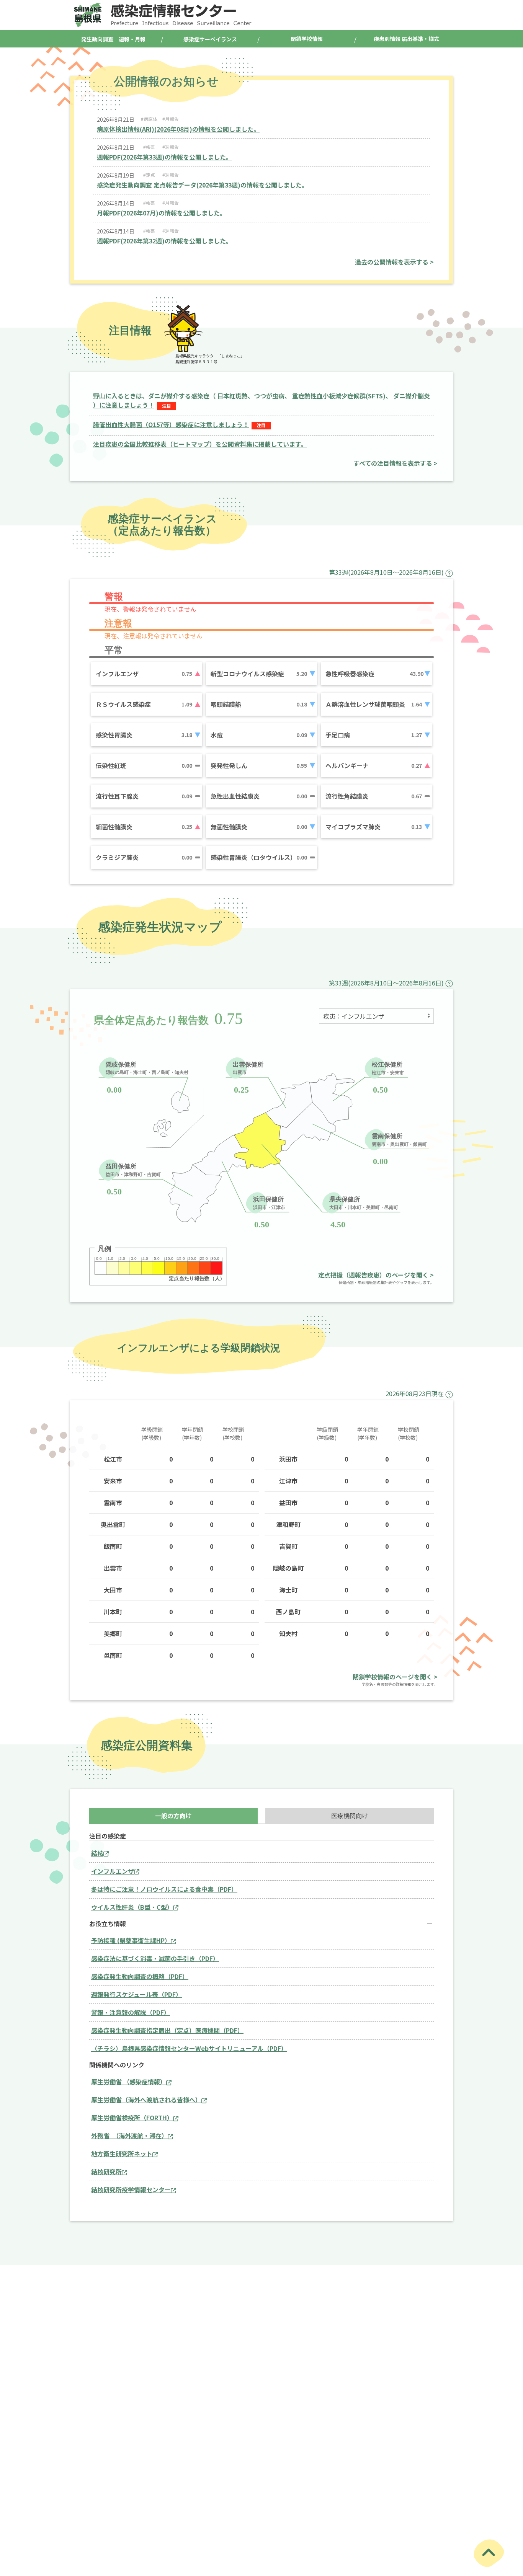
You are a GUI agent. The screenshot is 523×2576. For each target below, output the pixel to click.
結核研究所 (106, 2171)
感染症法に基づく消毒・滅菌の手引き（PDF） (155, 1958)
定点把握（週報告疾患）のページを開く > (376, 1275)
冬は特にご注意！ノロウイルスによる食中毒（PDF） (164, 1889)
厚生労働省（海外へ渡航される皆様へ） (146, 2100)
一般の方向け (173, 1816)
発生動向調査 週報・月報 (113, 39)
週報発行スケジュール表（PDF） (136, 1994)
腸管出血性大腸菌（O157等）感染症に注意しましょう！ (171, 424)
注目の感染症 (108, 1836)
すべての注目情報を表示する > (396, 463)
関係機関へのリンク (117, 2065)
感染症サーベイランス (210, 39)
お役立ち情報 (108, 1924)
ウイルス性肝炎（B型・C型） (132, 1907)
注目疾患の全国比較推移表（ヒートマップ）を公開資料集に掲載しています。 (200, 444)
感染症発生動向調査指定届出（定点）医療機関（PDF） (167, 2030)
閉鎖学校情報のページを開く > (395, 1677)
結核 (97, 1853)
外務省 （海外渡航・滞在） (129, 2136)
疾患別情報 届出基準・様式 (406, 39)
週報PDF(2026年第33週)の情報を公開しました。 (164, 157)
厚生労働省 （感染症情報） (129, 2082)
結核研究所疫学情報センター (131, 2189)
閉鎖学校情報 (307, 39)
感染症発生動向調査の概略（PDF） (140, 1976)
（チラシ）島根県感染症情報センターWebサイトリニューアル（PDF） (189, 2048)
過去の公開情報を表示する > (394, 262)
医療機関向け (350, 1816)
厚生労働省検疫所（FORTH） (132, 2118)
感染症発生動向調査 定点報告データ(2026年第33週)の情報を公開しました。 (202, 185)
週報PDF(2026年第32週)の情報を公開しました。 (164, 241)
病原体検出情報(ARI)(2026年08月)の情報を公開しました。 (178, 129)
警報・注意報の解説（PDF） (131, 2012)
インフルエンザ (113, 1871)
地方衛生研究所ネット (122, 2153)
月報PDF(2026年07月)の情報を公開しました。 (161, 213)
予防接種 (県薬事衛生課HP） (131, 1940)
